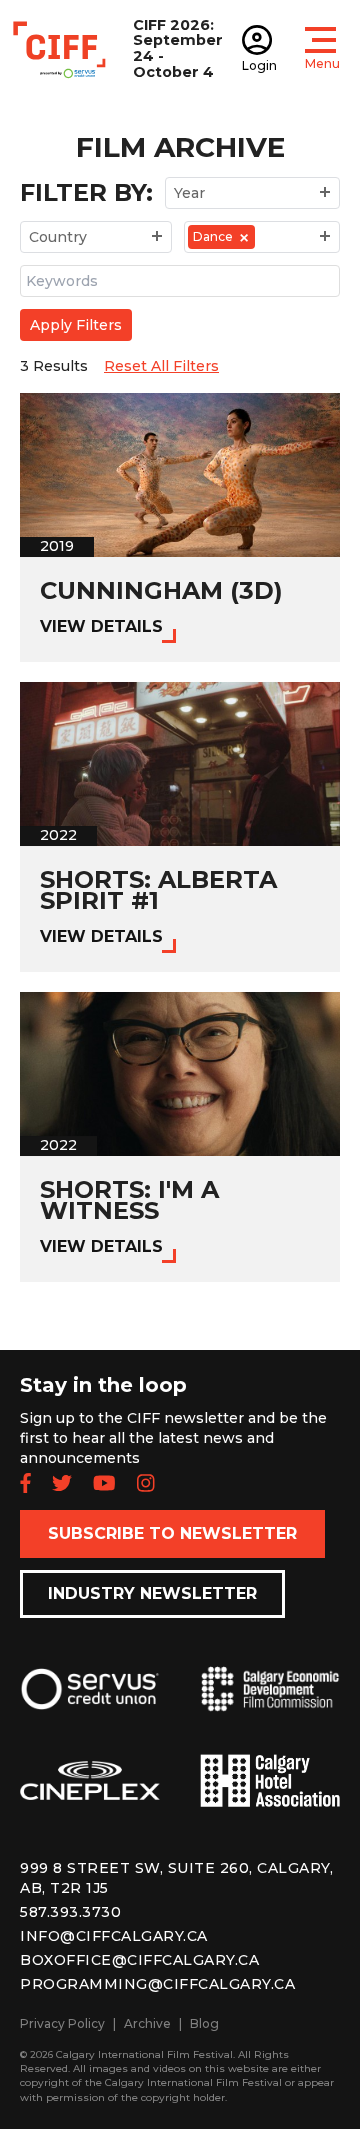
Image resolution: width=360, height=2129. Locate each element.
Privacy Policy (62, 2023)
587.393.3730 (70, 1912)
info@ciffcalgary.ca (114, 1936)
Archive (147, 2023)
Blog (204, 2023)
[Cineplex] (90, 1796)
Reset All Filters (161, 366)
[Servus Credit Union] (90, 1704)
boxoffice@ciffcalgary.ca (139, 1960)
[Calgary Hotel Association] (270, 1796)
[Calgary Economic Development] (270, 1705)
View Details (101, 626)
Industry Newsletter (152, 1593)
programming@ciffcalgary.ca (157, 1984)
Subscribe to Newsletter (172, 1533)
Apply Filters (76, 325)
